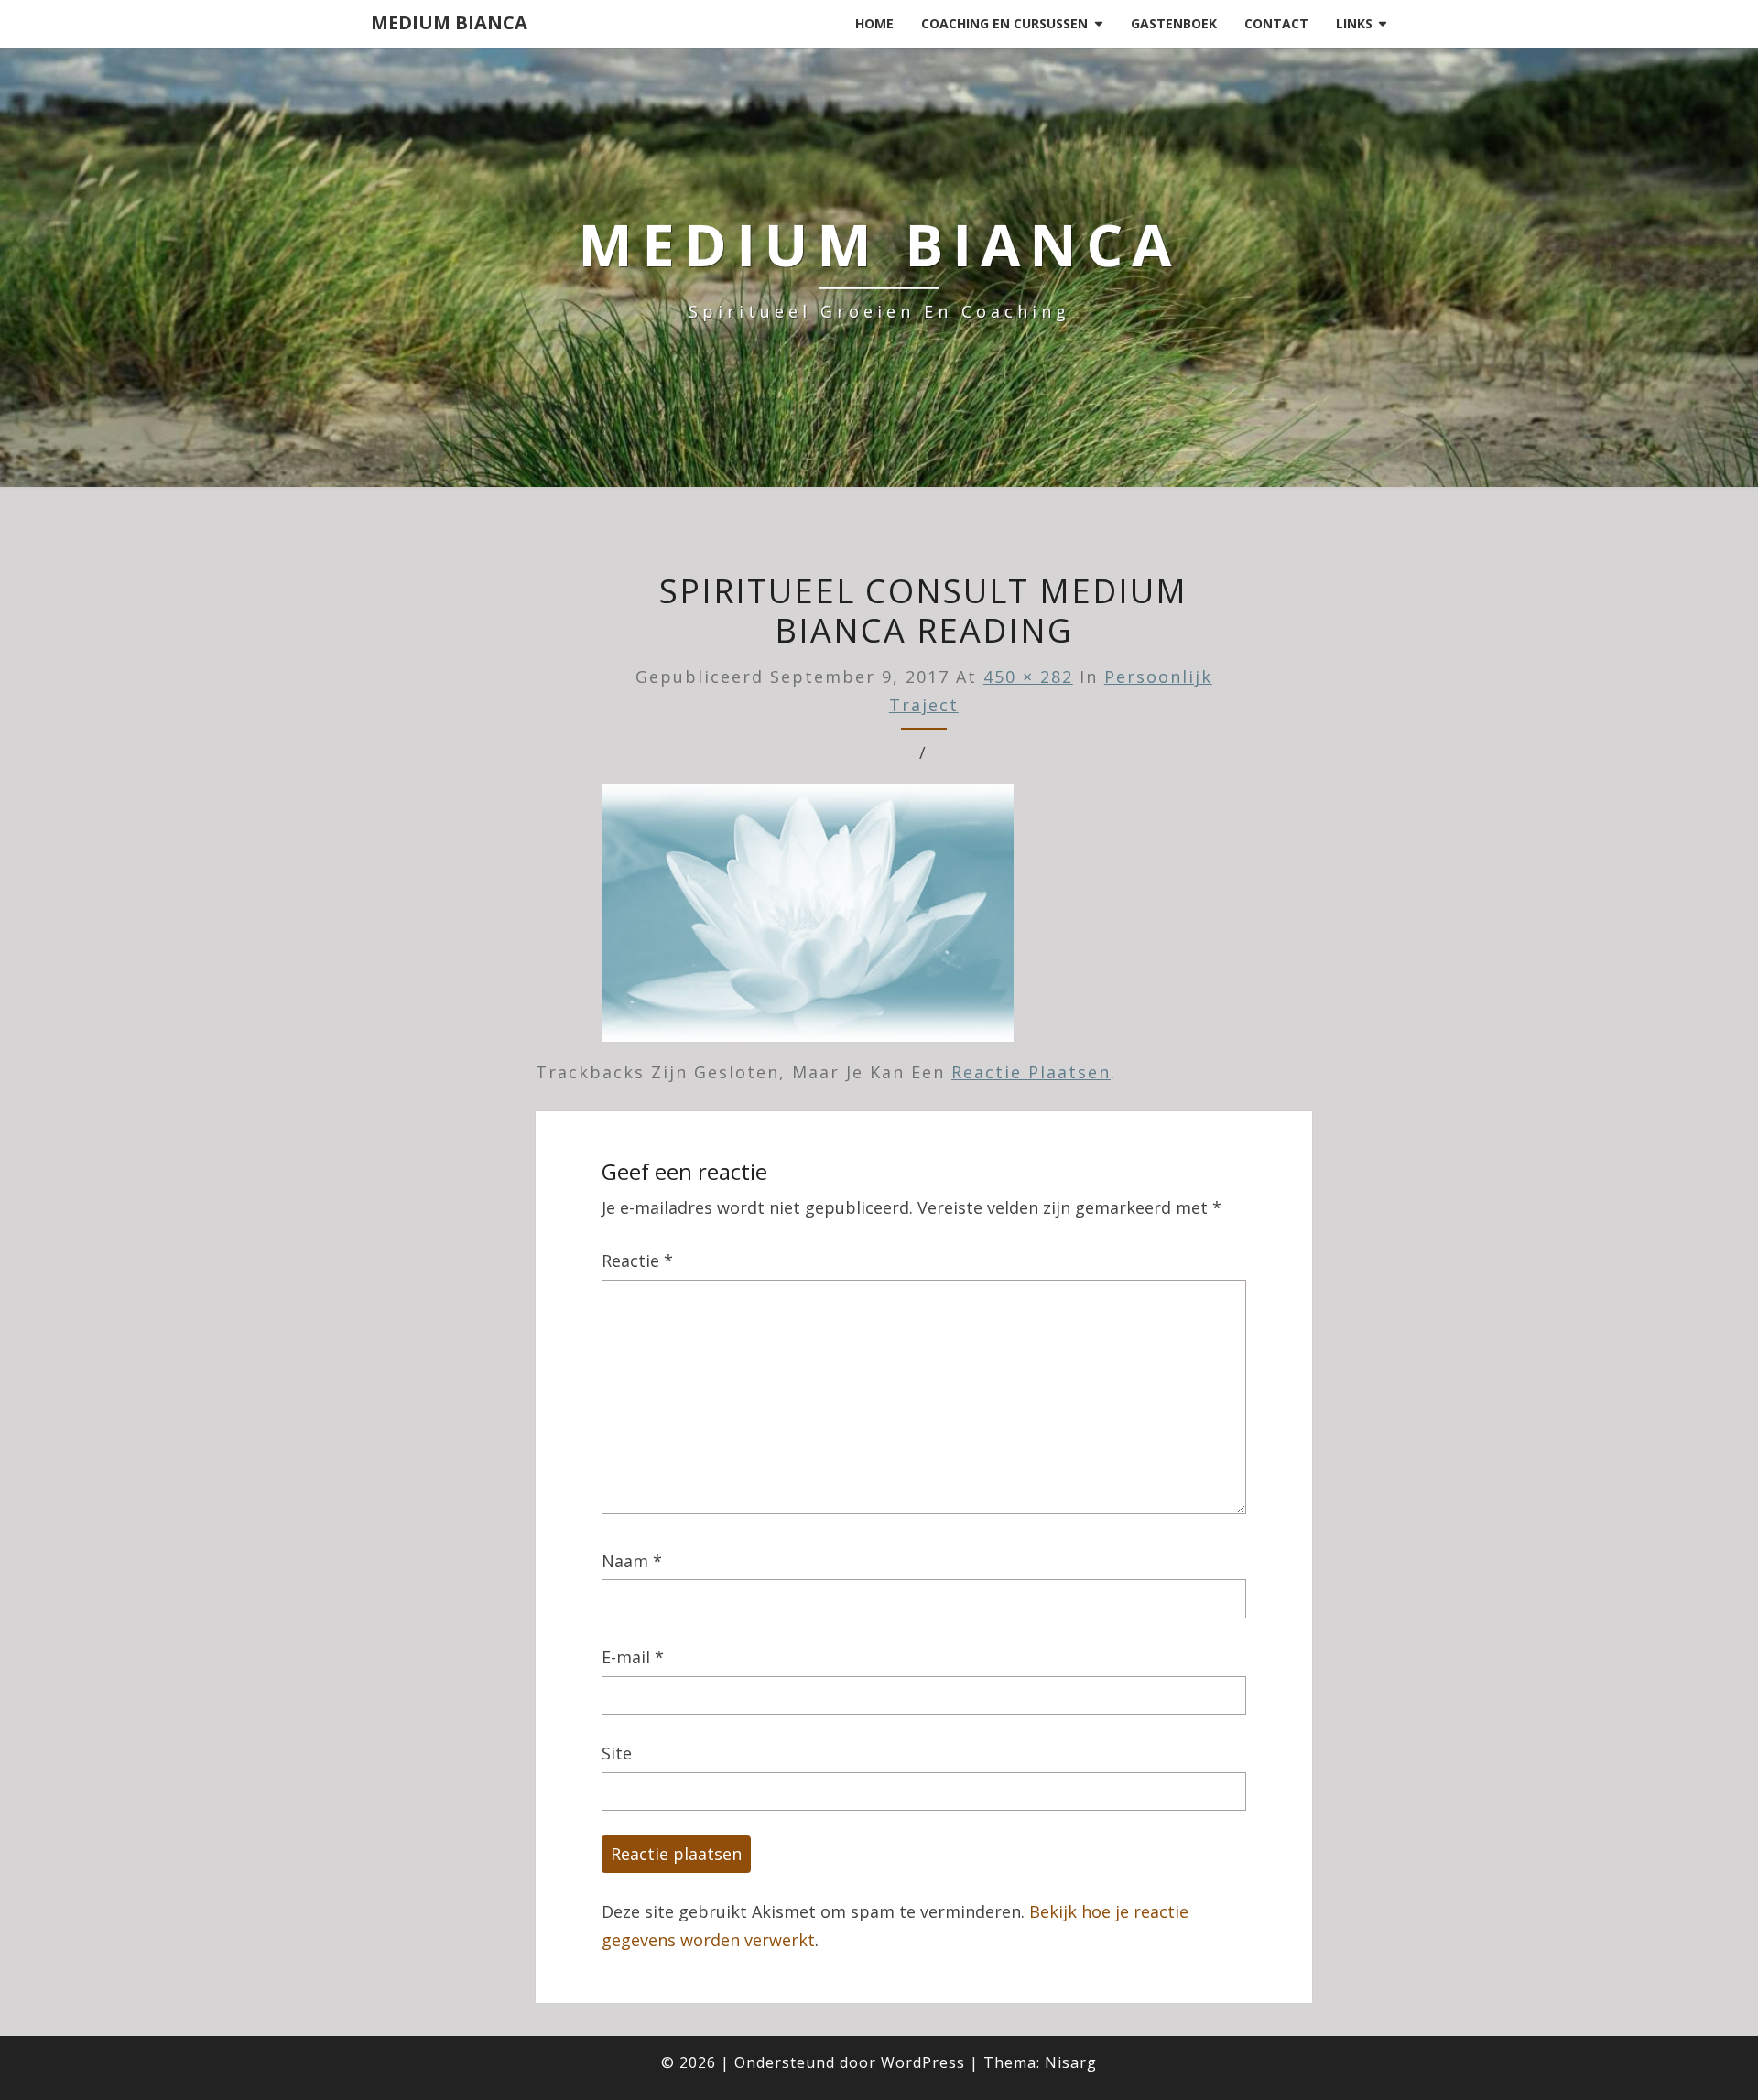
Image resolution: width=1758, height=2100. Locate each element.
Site (617, 1753)
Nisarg (1071, 2062)
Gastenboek (1174, 23)
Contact (1276, 23)
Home (874, 23)
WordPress (923, 2062)
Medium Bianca (449, 22)
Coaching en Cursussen (1004, 23)
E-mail (633, 1657)
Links (1354, 23)
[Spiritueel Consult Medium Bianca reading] (808, 919)
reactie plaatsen (1031, 1072)
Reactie (637, 1261)
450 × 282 (1028, 677)
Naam (632, 1561)
